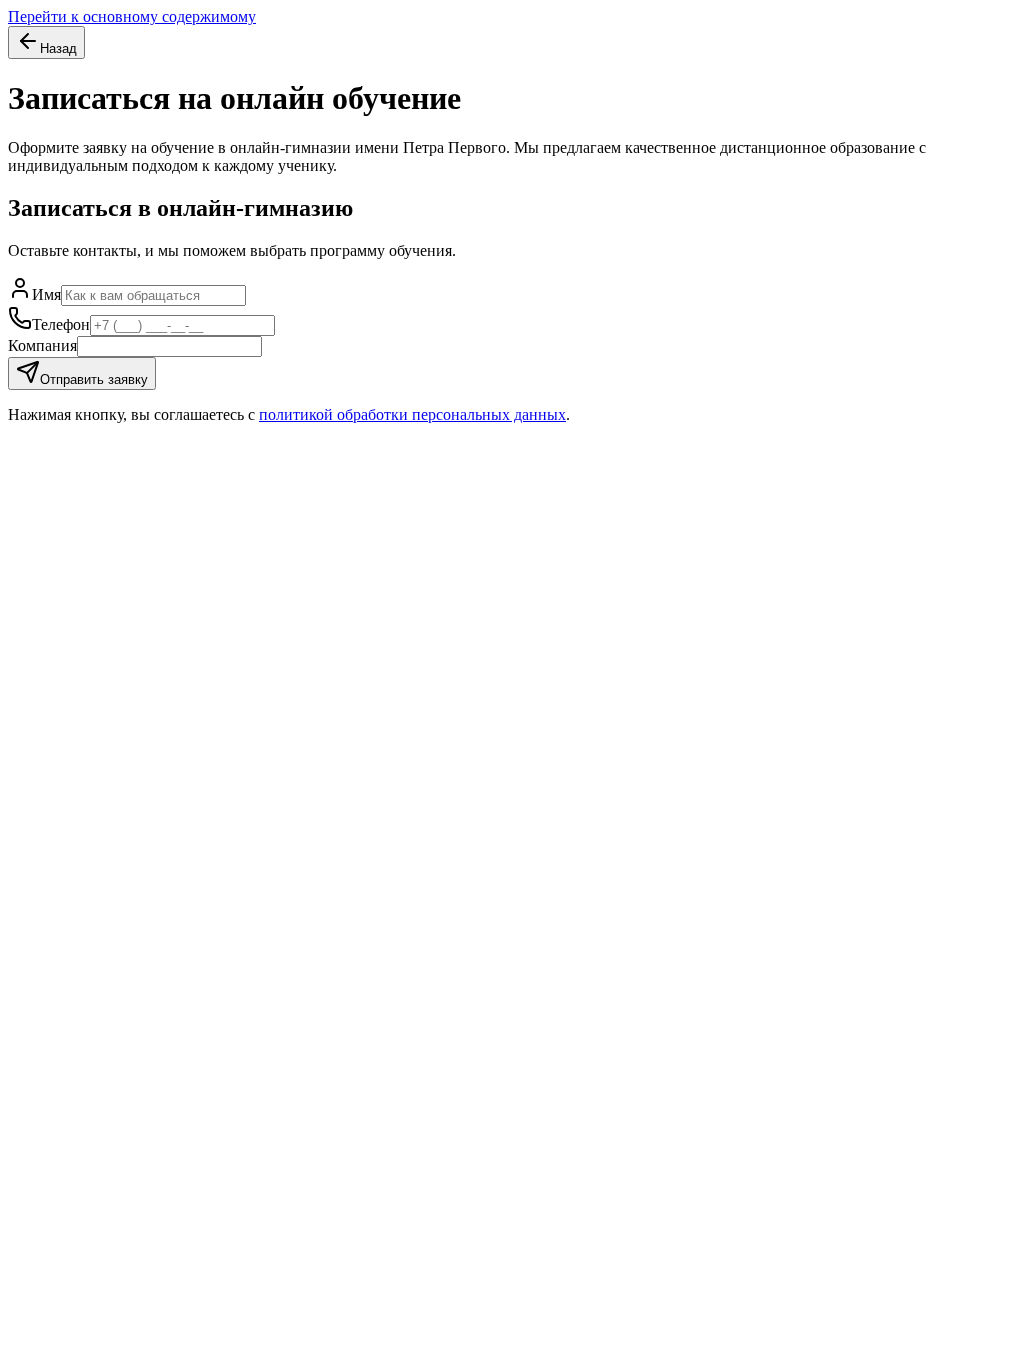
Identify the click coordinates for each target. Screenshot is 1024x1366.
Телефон (61, 324)
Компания (42, 345)
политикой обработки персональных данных (412, 414)
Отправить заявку (94, 379)
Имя (46, 294)
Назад (58, 48)
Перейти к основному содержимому (132, 16)
